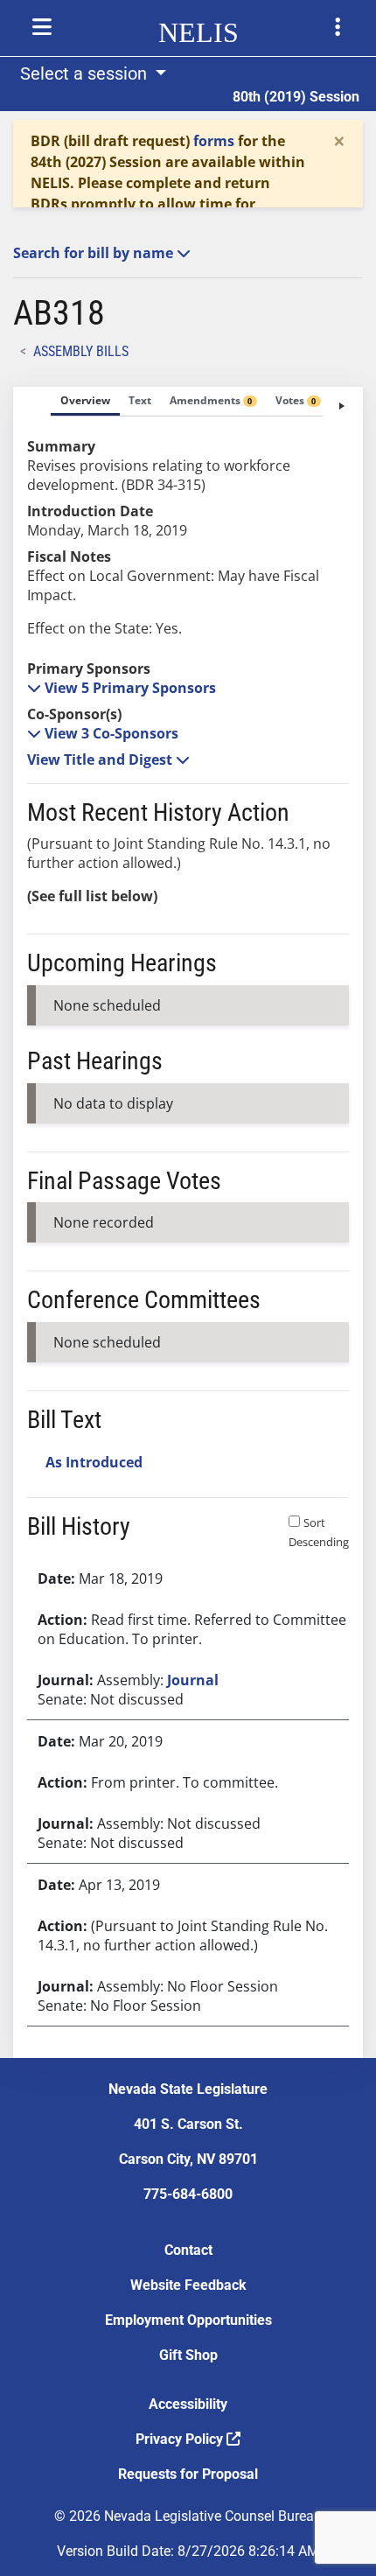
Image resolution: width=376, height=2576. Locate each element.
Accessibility (188, 2404)
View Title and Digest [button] (101, 759)
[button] (122, 688)
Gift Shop (188, 2355)
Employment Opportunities (188, 2320)
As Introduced (94, 1462)
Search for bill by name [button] (95, 253)
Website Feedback (188, 2285)
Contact (188, 2250)
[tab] (85, 402)
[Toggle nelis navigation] (42, 27)
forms (214, 141)
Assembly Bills (81, 351)
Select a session (86, 73)
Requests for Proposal (188, 2474)
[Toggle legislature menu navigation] (338, 27)
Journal (193, 1680)
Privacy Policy (181, 2439)
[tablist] (188, 1222)
